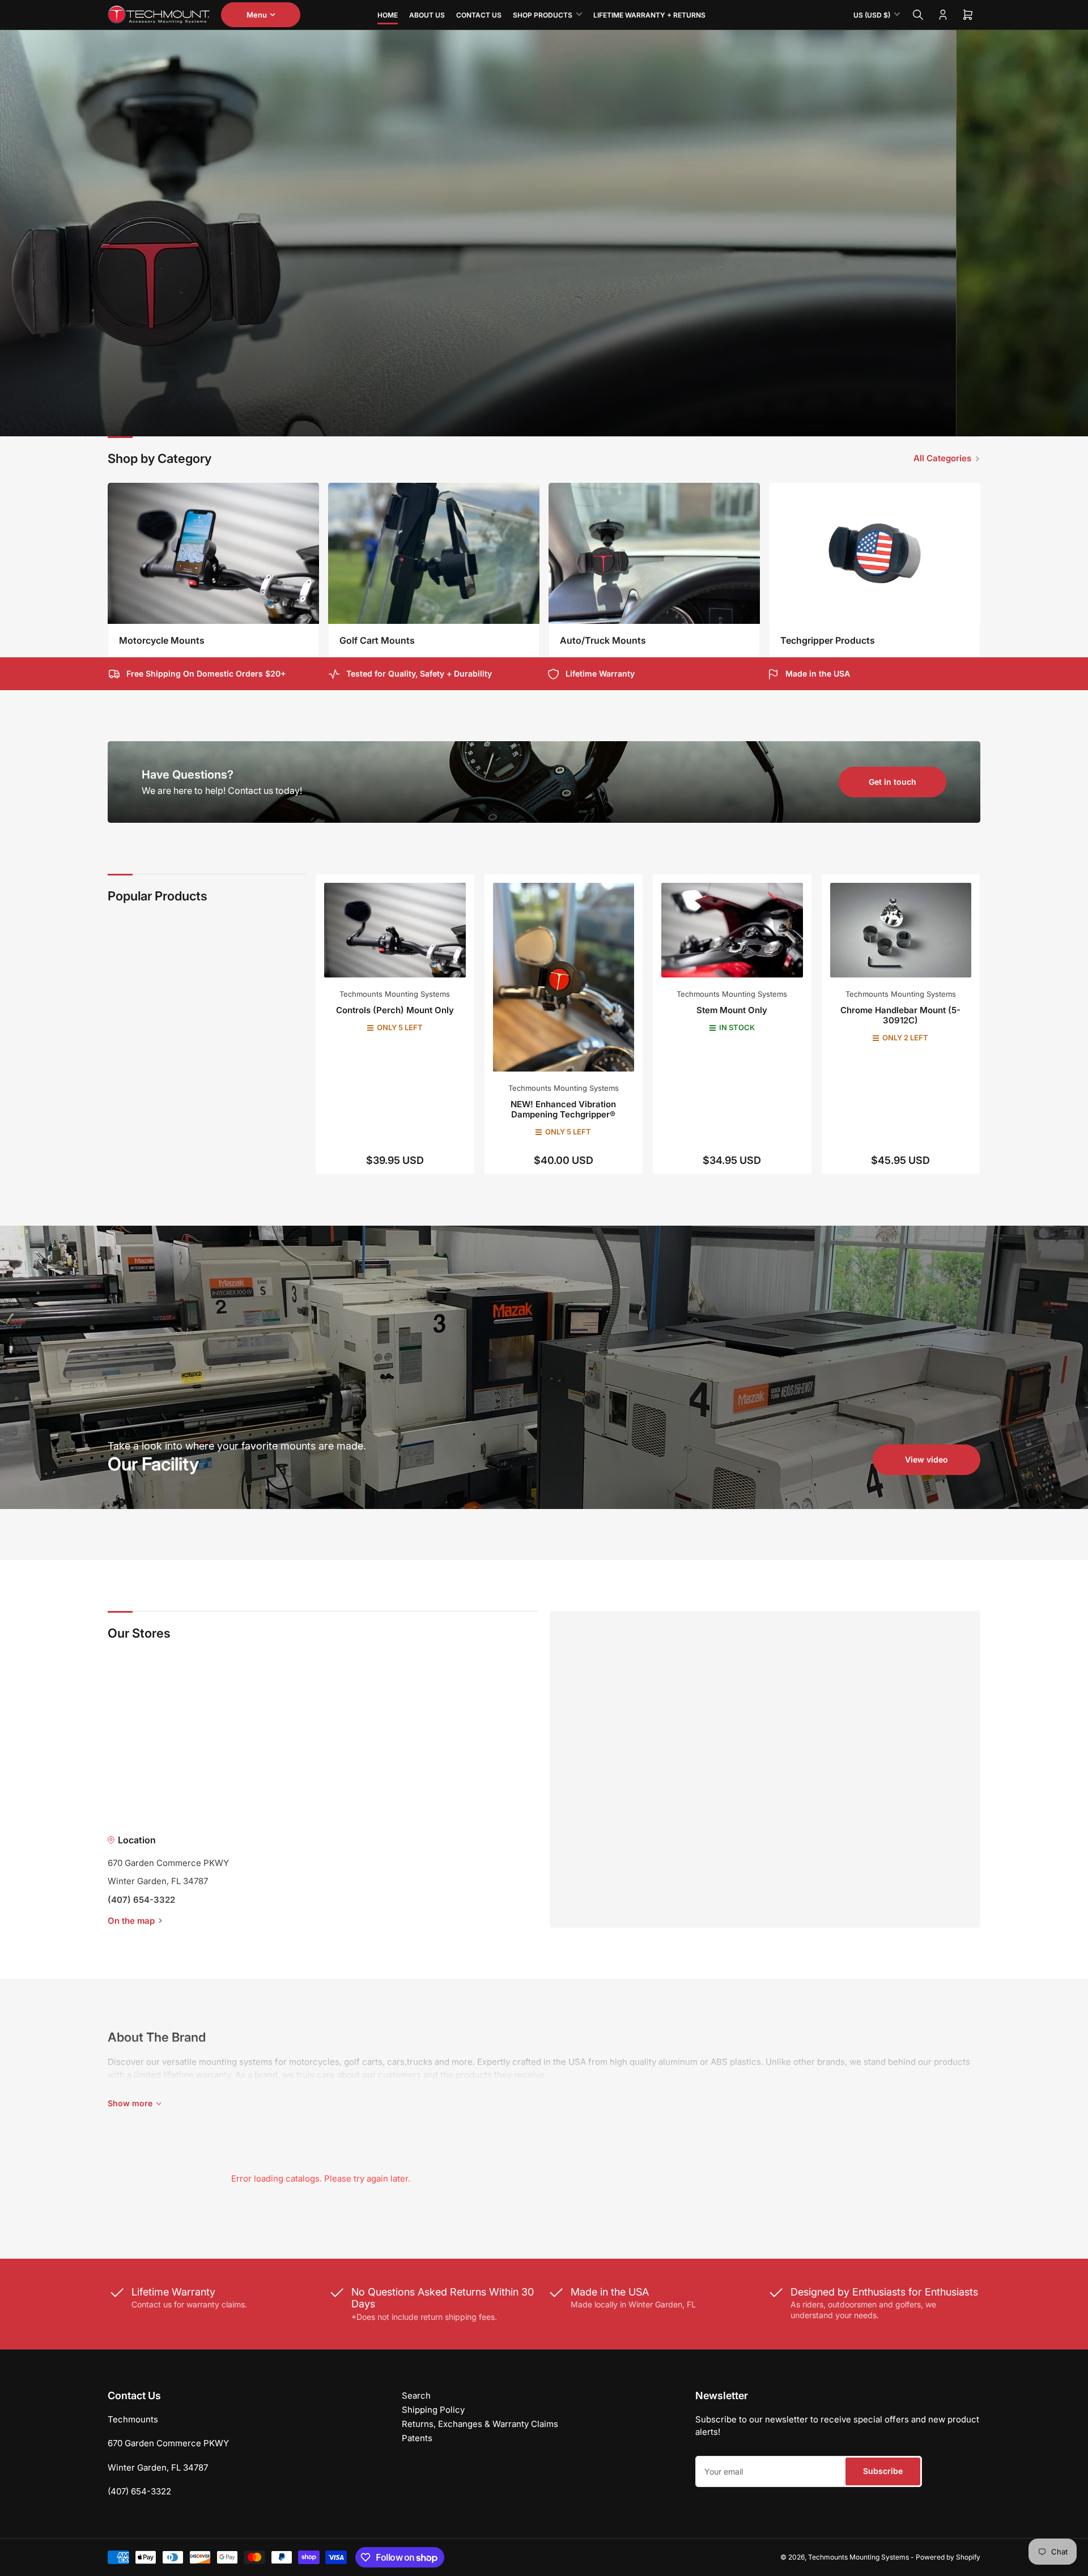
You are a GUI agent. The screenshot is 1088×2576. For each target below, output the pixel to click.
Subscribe (883, 2471)
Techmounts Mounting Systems (395, 994)
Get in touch (892, 782)
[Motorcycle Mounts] (213, 553)
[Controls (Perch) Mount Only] (395, 930)
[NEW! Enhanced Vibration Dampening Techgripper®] (564, 977)
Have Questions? (188, 775)
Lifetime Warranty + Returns (649, 15)
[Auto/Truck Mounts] (654, 553)
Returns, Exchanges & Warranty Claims (480, 2424)
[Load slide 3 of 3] (554, 421)
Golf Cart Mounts (377, 640)
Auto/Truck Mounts (603, 640)
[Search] (918, 15)
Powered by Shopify (948, 2557)
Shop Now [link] (596, 390)
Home (388, 15)
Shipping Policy (433, 2410)
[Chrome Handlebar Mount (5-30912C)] (901, 930)
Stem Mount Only (732, 1010)
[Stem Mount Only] (732, 930)
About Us (427, 15)
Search (416, 2396)
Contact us (479, 15)
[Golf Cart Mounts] (434, 553)
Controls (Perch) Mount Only (395, 1010)
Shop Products (543, 15)
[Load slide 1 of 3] (535, 421)
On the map (131, 1921)
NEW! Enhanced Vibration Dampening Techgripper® (563, 1109)
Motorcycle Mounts (162, 640)
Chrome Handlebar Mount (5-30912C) (900, 1015)
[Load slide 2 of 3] (544, 421)
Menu (257, 15)
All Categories (942, 458)
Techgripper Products (828, 640)
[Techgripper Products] (875, 553)
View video (926, 1459)
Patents (417, 2438)
